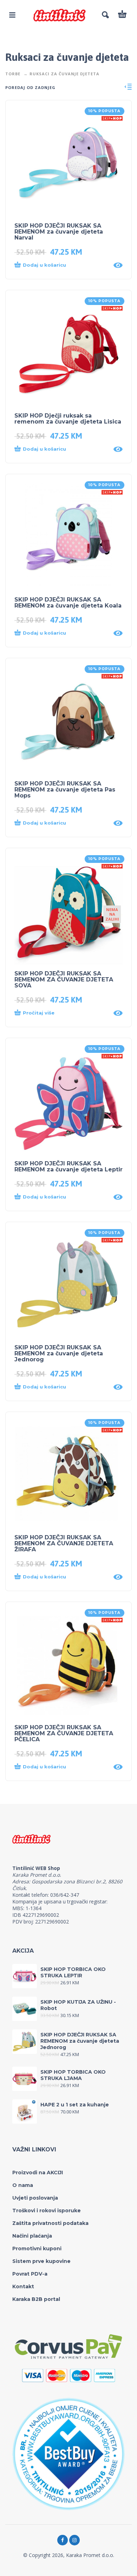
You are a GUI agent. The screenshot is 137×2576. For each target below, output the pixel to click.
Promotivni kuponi (37, 2249)
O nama (23, 2185)
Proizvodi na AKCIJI (38, 2173)
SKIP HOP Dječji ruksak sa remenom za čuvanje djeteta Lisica (68, 419)
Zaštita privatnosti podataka (50, 2223)
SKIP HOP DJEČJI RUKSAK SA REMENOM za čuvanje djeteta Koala (68, 603)
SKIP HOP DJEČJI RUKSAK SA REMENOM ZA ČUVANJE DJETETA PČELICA (64, 1733)
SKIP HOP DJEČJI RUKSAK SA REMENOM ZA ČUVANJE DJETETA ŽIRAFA (64, 1543)
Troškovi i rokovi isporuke (47, 2211)
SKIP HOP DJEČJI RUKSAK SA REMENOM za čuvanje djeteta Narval (59, 232)
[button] (62, 265)
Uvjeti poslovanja (35, 2198)
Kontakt (23, 2286)
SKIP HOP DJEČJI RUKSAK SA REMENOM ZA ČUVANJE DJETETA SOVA (64, 979)
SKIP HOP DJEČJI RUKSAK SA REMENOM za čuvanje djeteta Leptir (68, 1166)
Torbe (13, 74)
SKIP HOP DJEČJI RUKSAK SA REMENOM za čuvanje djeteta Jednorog (59, 1353)
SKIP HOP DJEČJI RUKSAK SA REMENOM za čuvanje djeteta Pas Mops (65, 790)
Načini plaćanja (32, 2236)
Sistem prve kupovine (41, 2261)
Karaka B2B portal (36, 2299)
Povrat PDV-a (30, 2274)
